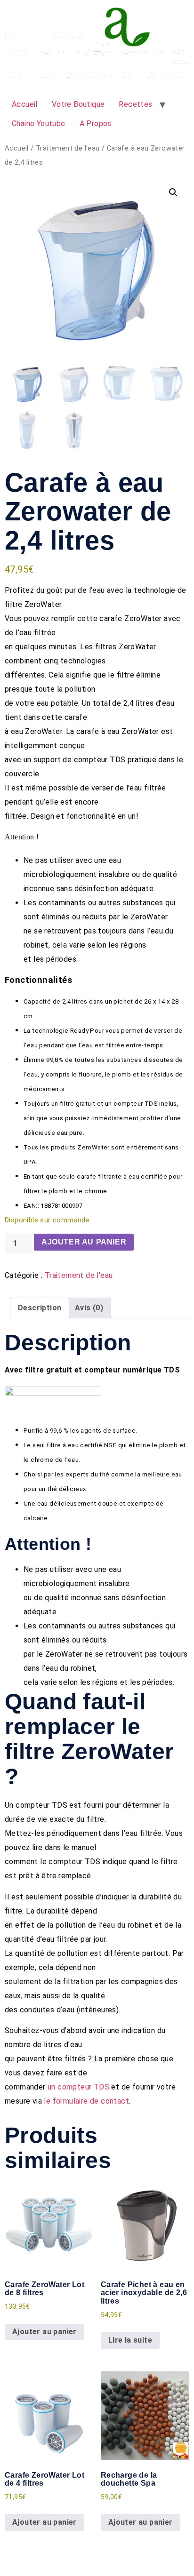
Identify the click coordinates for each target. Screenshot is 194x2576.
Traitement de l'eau (68, 148)
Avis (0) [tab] (89, 1308)
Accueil (25, 104)
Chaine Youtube (39, 124)
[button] (173, 192)
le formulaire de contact (86, 2101)
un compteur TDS (78, 2087)
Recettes (135, 104)
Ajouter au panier (84, 1242)
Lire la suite (130, 2340)
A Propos (96, 124)
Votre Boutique (78, 104)
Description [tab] (40, 1308)
